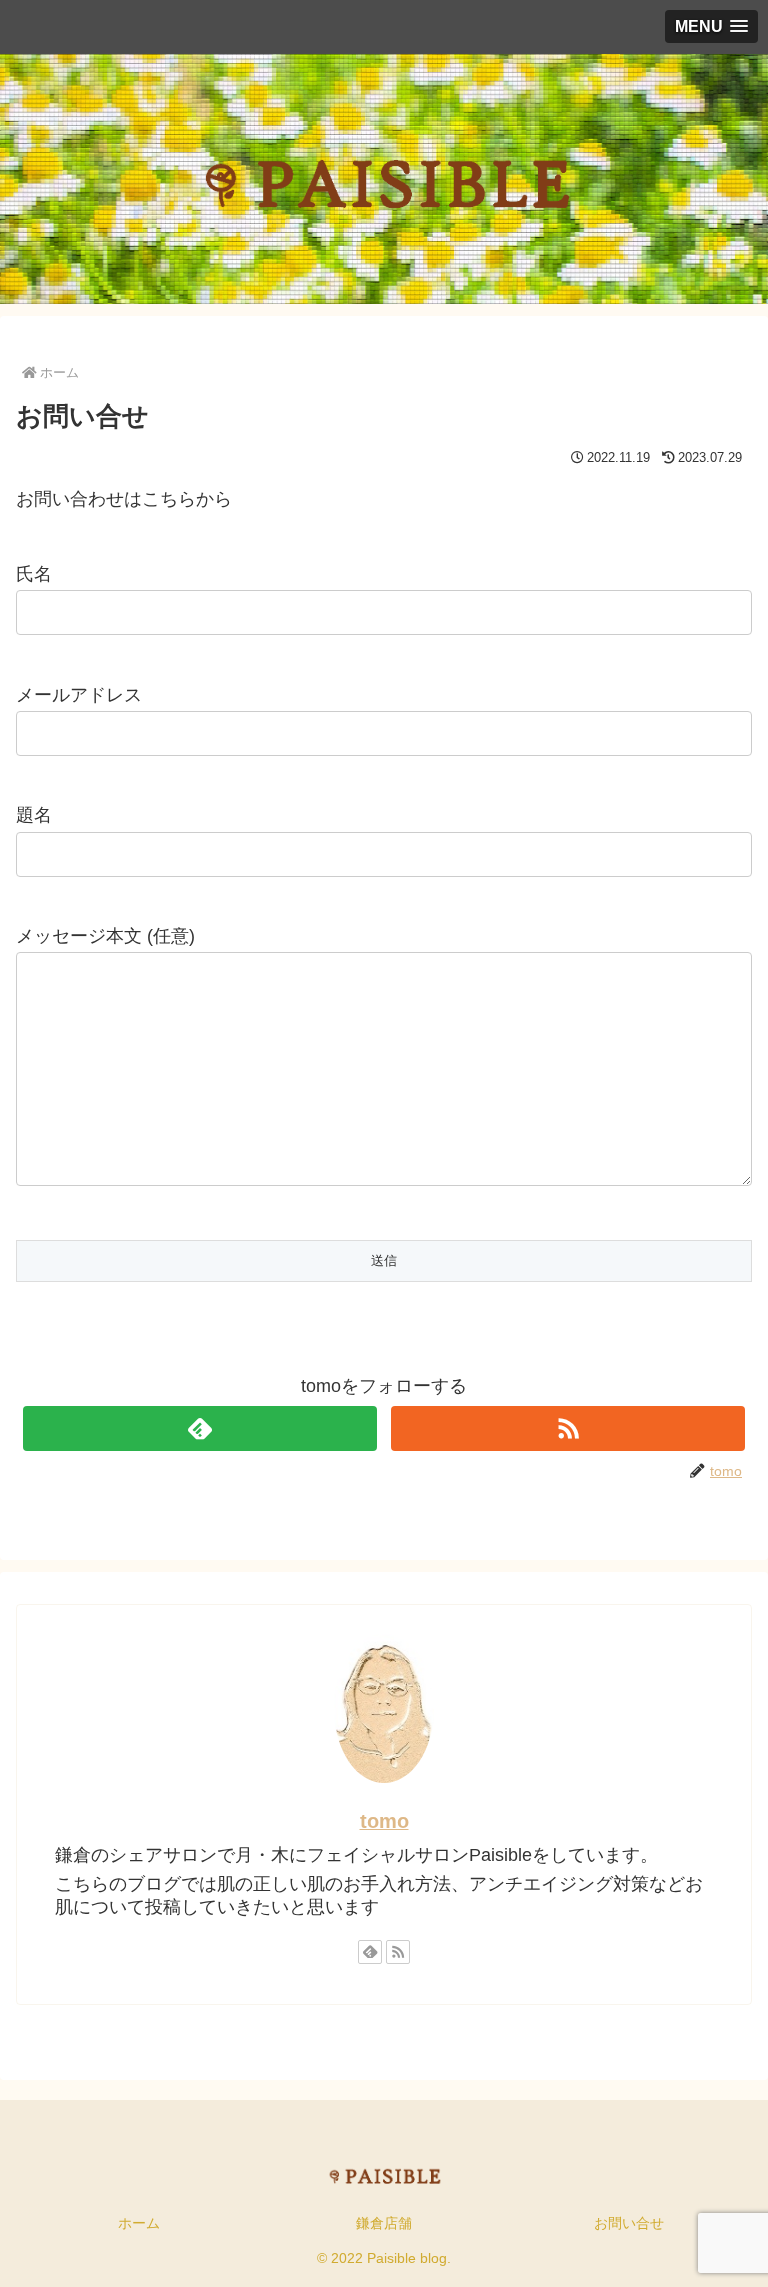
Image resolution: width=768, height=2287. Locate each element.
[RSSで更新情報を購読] (567, 1428)
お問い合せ (629, 2223)
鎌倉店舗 (384, 2223)
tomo (384, 1821)
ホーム (139, 2223)
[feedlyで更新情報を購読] (199, 1428)
